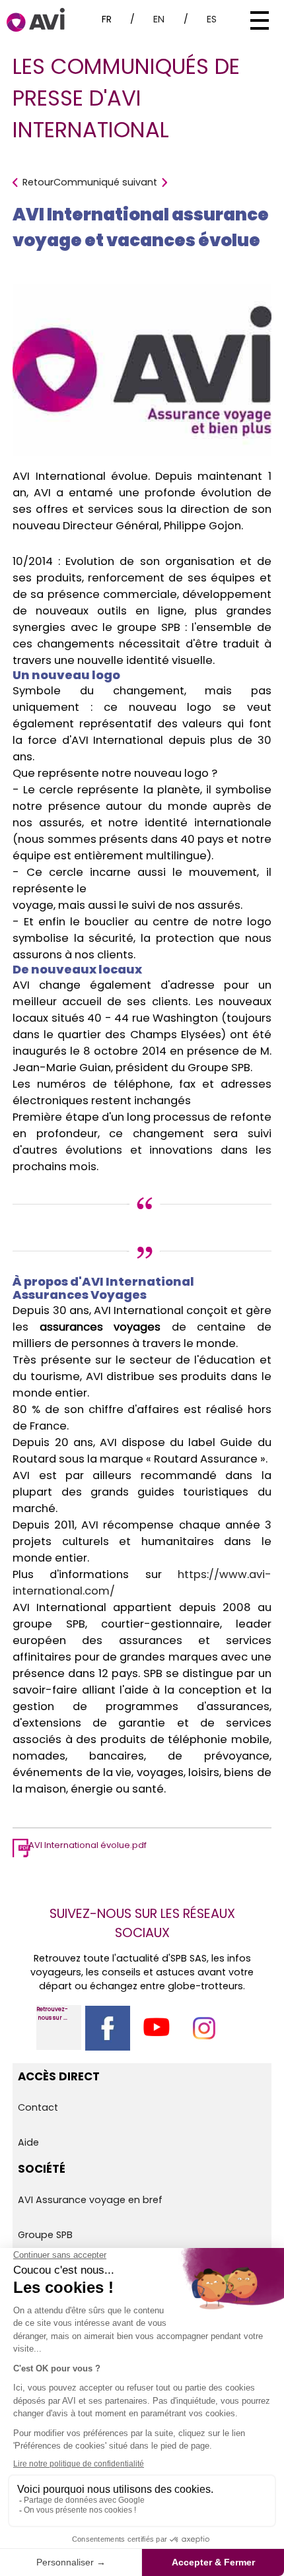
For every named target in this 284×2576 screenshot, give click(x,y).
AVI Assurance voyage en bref (90, 2200)
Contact (38, 2107)
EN (159, 19)
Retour (38, 182)
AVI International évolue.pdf (87, 1845)
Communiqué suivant (105, 182)
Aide (28, 2142)
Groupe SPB (45, 2235)
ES (212, 19)
